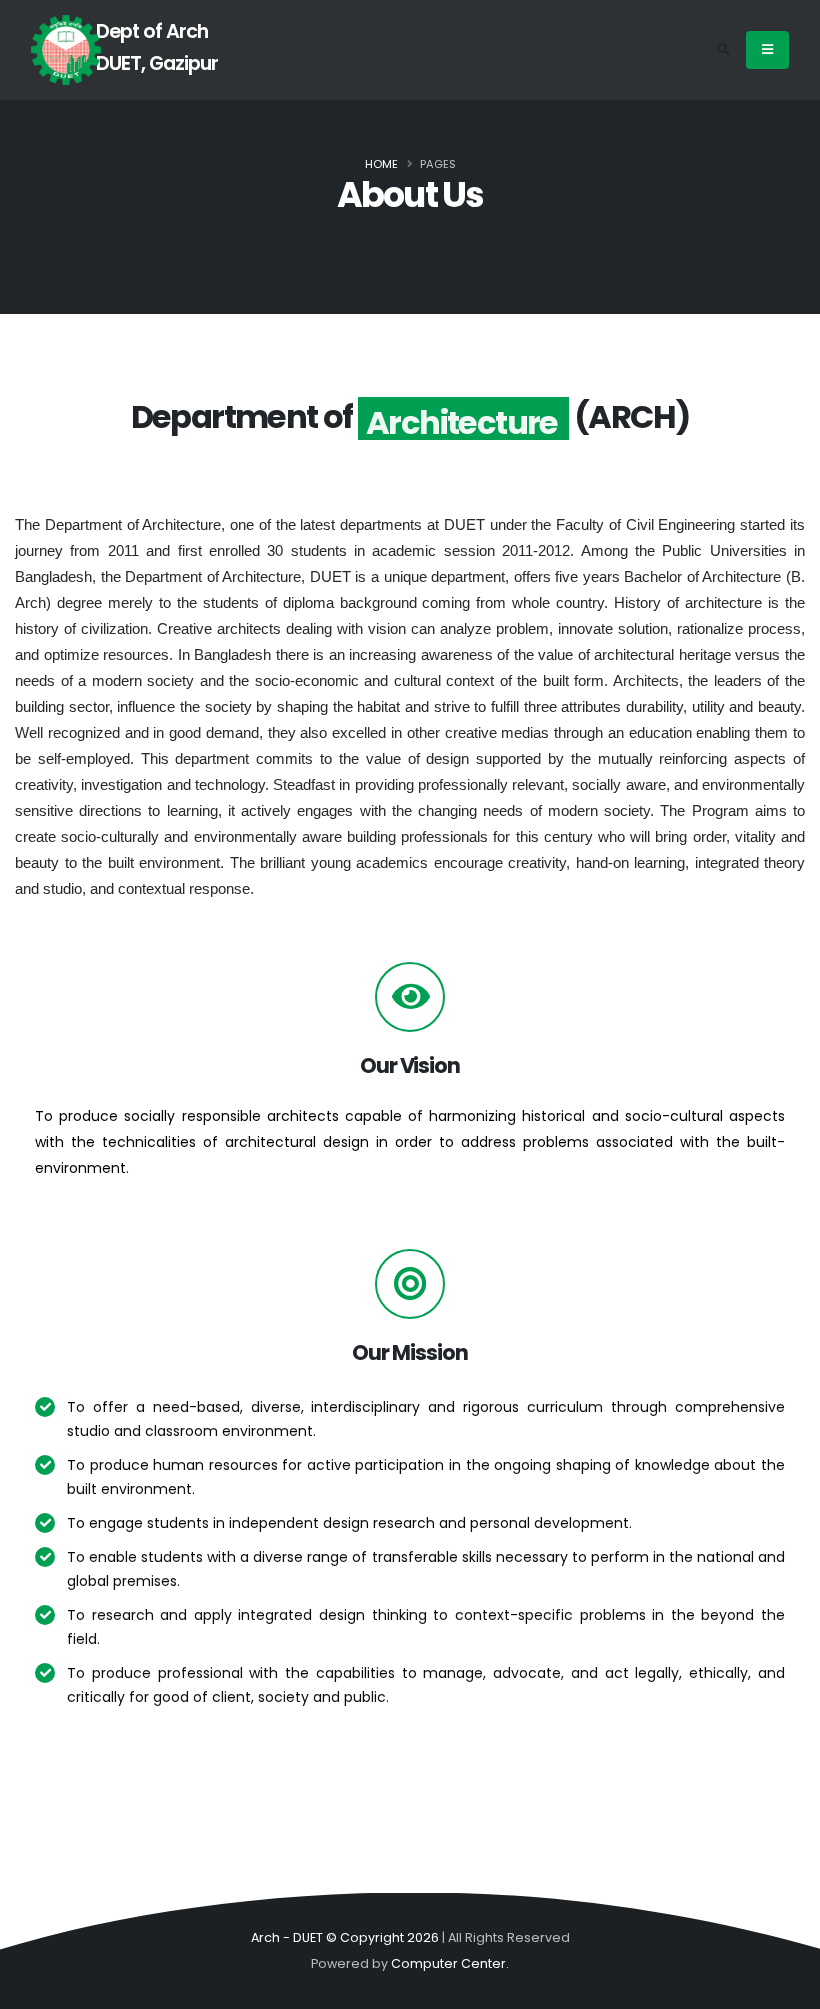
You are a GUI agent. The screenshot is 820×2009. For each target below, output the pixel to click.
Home (381, 164)
